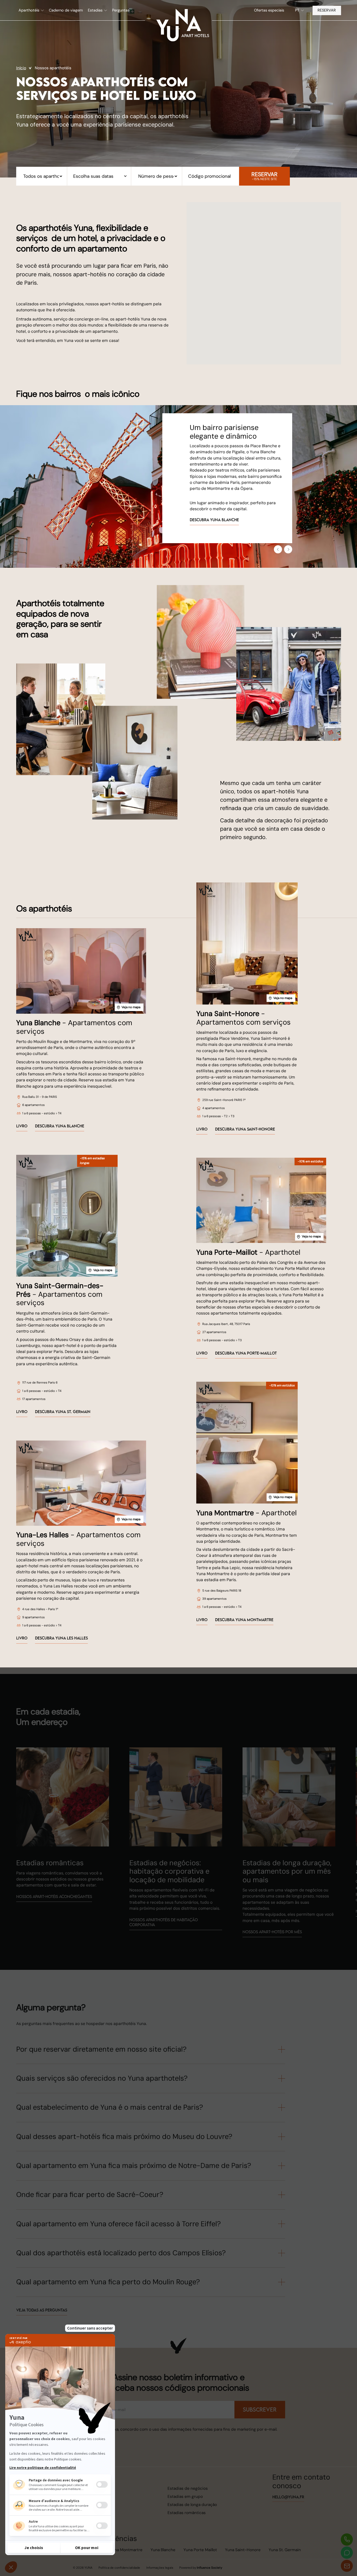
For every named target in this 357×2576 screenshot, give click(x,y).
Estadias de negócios (188, 2488)
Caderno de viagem (66, 10)
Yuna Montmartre (126, 2550)
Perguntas (121, 10)
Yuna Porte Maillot (200, 2550)
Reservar (327, 10)
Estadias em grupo (185, 2497)
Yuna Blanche (163, 2550)
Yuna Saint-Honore (243, 2550)
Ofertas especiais (269, 10)
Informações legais (160, 2568)
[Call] (347, 2540)
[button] (31, 10)
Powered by (201, 2568)
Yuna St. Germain (285, 2550)
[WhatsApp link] (347, 2553)
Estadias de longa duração (192, 2505)
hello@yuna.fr (288, 2497)
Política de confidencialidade (119, 2568)
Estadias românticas (187, 2513)
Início (21, 68)
